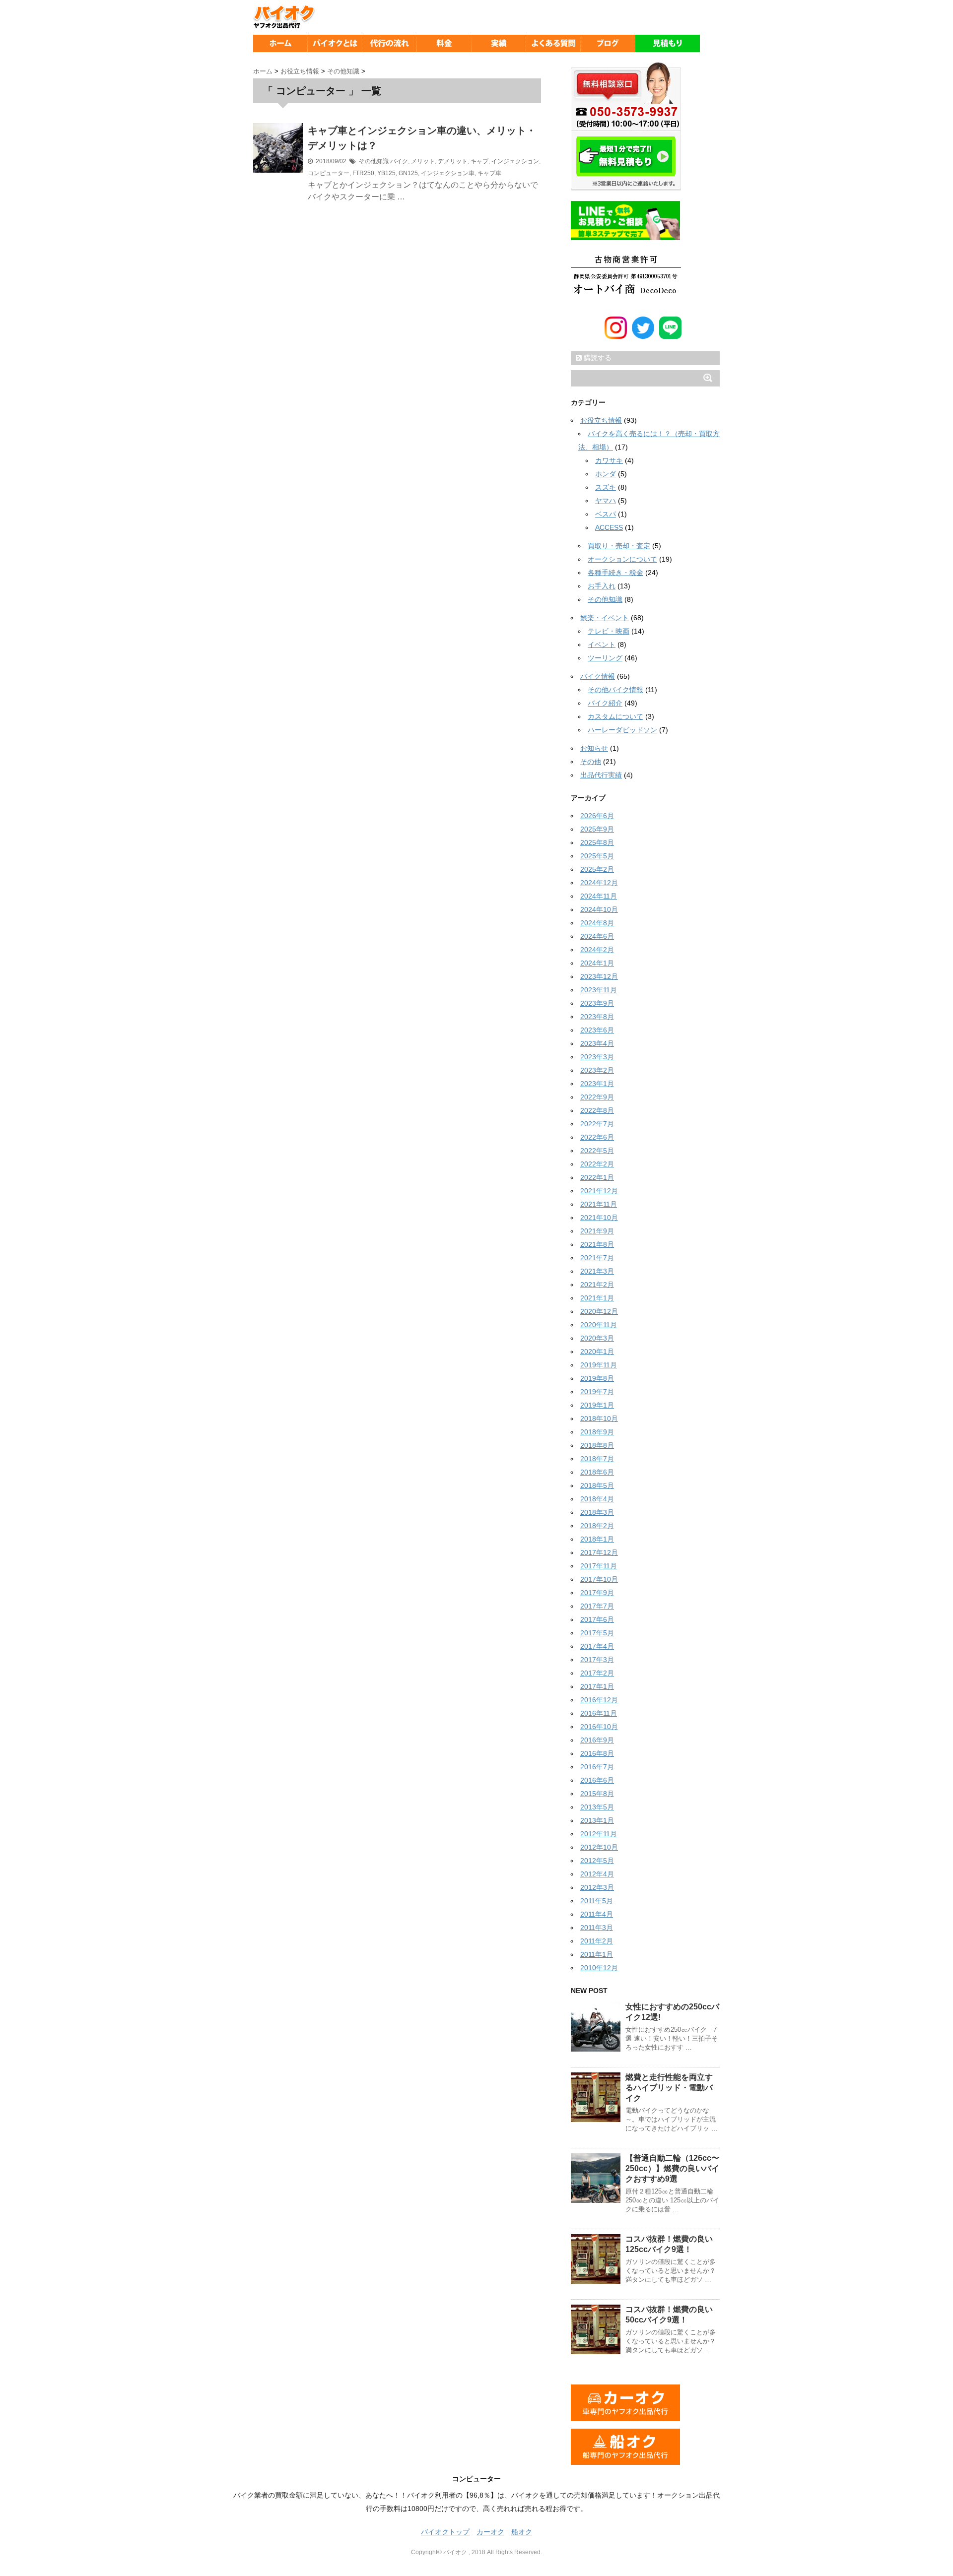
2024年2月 (597, 950)
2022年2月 (597, 1164)
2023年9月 (597, 1003)
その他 (591, 762)
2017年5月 (597, 1633)
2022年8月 (597, 1110)
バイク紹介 (605, 703)
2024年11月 (599, 896)
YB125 (386, 173)
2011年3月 (597, 1928)
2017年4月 (597, 1646)
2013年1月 (597, 1820)
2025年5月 (597, 856)
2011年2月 (597, 1941)
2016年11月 (599, 1713)
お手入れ (602, 586)
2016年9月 (597, 1740)
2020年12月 (599, 1311)
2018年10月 (599, 1418)
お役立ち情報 (601, 420)
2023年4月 (597, 1043)
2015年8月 (597, 1794)
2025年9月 (597, 829)
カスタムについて (615, 716)
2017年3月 (597, 1660)
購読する (597, 358)
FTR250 (363, 173)
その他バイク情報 (615, 690)
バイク (399, 161)
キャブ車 (489, 173)
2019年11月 (599, 1365)
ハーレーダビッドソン (622, 730)
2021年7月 (597, 1258)
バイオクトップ (445, 2532)
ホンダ (606, 474)
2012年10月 (599, 1847)
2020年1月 (597, 1352)
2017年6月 (597, 1619)
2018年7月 (597, 1459)
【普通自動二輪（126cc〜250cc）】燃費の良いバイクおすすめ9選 (672, 2168)
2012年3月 (597, 1887)
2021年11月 (599, 1204)
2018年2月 (597, 1526)
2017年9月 (597, 1593)
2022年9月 (597, 1097)
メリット (423, 161)
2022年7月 (597, 1124)
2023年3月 (597, 1057)
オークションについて (622, 559)
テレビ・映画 (609, 631)
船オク (522, 2532)
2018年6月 (597, 1472)
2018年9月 (597, 1432)
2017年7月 (597, 1606)
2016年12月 (599, 1700)
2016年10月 (599, 1727)
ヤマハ (606, 501)
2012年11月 (599, 1834)
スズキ (606, 487)
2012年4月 (597, 1874)
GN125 (408, 173)
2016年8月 (597, 1753)
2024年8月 (597, 923)
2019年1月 (597, 1405)
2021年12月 (599, 1191)
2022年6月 (597, 1137)
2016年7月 (597, 1767)
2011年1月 (597, 1954)
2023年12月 (599, 976)
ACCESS (609, 527)
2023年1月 (597, 1084)
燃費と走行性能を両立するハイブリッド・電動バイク (669, 2088)
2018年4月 (597, 1499)
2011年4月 (597, 1914)
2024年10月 (599, 909)
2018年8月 (597, 1445)
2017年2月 (597, 1673)
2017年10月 (599, 1579)
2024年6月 (597, 936)
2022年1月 (597, 1177)
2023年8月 (597, 1017)
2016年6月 (597, 1780)
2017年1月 (597, 1686)
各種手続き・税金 (615, 573)
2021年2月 (597, 1285)
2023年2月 (597, 1070)
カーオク (490, 2532)
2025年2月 (597, 869)
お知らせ (594, 748)
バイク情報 (598, 676)
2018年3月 (597, 1512)
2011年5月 (597, 1901)
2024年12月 (599, 883)
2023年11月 (599, 990)
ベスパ (606, 514)
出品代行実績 (601, 775)
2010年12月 (599, 1968)
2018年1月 (597, 1539)
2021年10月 (599, 1218)
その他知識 (374, 161)
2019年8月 (597, 1378)
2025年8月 (597, 842)
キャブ (479, 161)
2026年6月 (597, 816)
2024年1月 (597, 963)
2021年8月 (597, 1244)
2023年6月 (597, 1030)
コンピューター (329, 173)
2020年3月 (597, 1338)
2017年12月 (599, 1552)
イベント (602, 644)
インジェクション (515, 161)
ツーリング (605, 658)
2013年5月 (597, 1807)
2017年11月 (599, 1566)
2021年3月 (597, 1271)
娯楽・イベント (605, 618)
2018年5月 (597, 1485)
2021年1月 (597, 1298)
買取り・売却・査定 (619, 546)
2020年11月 (599, 1325)
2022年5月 (597, 1151)
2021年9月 (597, 1231)
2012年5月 (597, 1861)
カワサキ (609, 460)
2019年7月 (597, 1392)
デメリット (453, 161)
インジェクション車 (448, 173)
